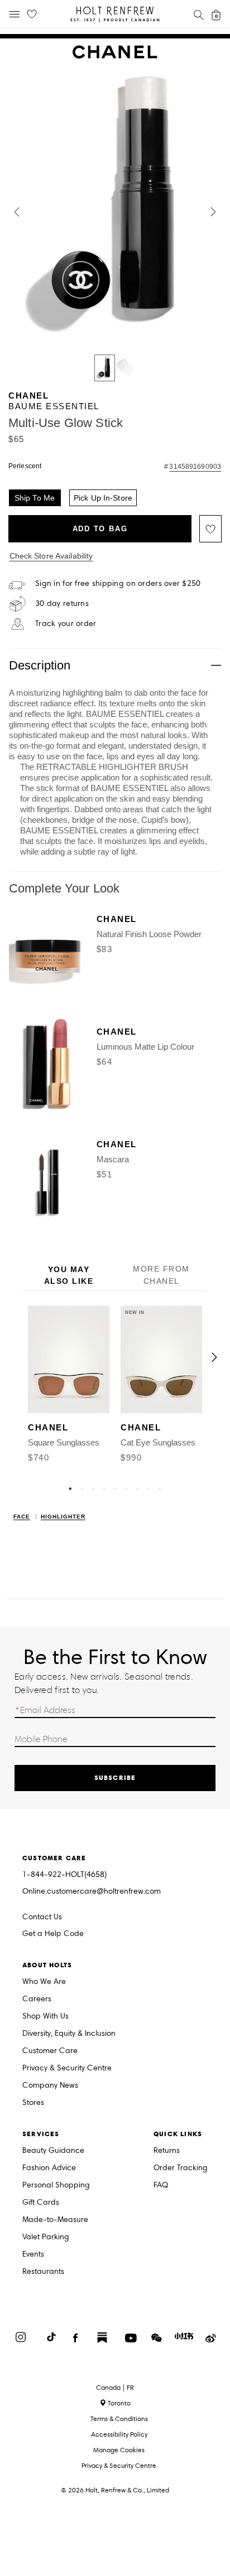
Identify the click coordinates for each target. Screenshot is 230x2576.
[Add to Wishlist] (210, 529)
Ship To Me (35, 498)
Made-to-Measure (55, 2220)
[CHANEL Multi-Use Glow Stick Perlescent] (105, 368)
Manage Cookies (119, 2450)
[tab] (69, 1276)
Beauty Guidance (53, 2151)
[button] (17, 212)
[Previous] (16, 1357)
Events (33, 2255)
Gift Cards (41, 2203)
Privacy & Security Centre (67, 2068)
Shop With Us (45, 2017)
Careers (37, 1999)
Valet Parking (46, 2237)
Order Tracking (181, 2168)
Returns (167, 2151)
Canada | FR (115, 2388)
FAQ (161, 2186)
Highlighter (63, 1517)
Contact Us (42, 1917)
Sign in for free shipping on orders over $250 (118, 584)
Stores (33, 2103)
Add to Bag (100, 529)
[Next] (214, 1357)
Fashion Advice (49, 2168)
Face (22, 1517)
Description (40, 665)
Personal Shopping (56, 2186)
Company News (50, 2086)
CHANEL (28, 396)
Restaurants (43, 2272)
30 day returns (62, 604)
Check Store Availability (51, 556)
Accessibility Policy (119, 2434)
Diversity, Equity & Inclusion (69, 2034)
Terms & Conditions (119, 2419)
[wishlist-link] (32, 14)
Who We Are (44, 1982)
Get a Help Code (53, 1934)
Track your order (66, 624)
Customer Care (50, 2051)
